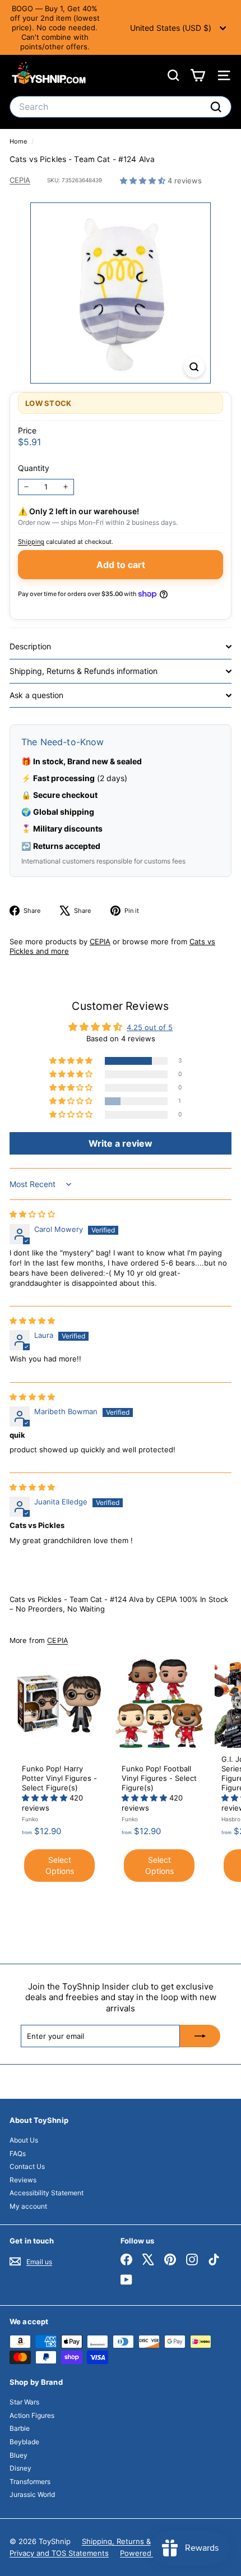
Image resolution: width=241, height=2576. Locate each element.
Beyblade (24, 2442)
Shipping (31, 542)
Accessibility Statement (47, 2193)
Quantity (34, 468)
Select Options (60, 1865)
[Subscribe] (200, 2036)
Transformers (30, 2482)
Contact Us (27, 2166)
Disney (20, 2468)
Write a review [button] (121, 1143)
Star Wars (24, 2402)
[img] (32, 1214)
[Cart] (198, 75)
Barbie (20, 2428)
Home (19, 141)
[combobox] (121, 107)
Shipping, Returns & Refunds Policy (143, 2541)
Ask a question (36, 695)
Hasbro (231, 1819)
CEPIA (20, 180)
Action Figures (32, 2415)
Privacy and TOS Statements (59, 2553)
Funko (30, 1819)
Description (30, 646)
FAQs (18, 2153)
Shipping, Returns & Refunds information (84, 671)
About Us (24, 2140)
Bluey (18, 2455)
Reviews (23, 2180)
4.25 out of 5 (150, 1027)
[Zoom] (194, 367)
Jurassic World (32, 2494)
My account (28, 2206)
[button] (144, 181)
